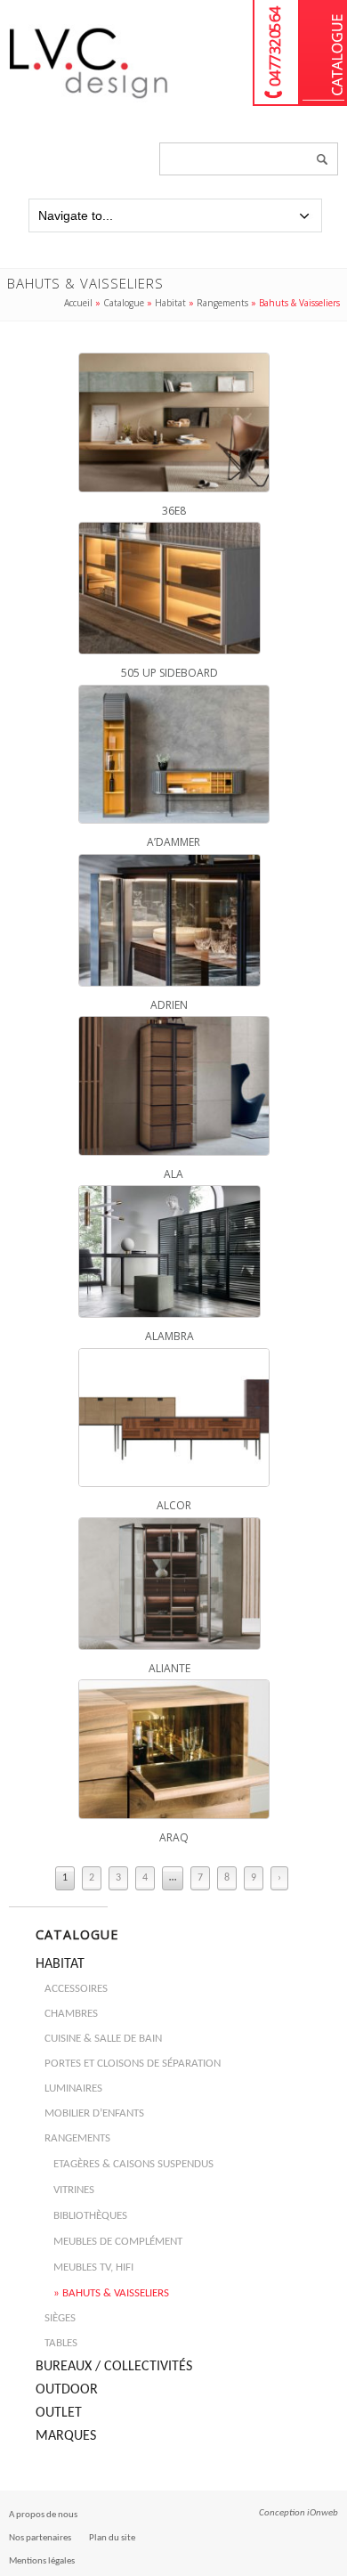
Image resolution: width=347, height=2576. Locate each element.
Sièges (60, 2318)
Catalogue (323, 53)
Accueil (78, 303)
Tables (61, 2343)
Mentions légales (42, 2561)
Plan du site (112, 2538)
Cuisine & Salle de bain (103, 2039)
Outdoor (67, 2390)
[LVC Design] (89, 100)
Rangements (222, 303)
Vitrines (74, 2190)
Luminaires (73, 2088)
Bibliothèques (90, 2216)
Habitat (170, 303)
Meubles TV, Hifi (93, 2267)
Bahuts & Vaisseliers (116, 2293)
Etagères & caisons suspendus (133, 2164)
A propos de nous (43, 2515)
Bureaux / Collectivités (114, 2367)
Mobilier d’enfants (94, 2113)
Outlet (59, 2413)
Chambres (71, 2014)
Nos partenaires (40, 2538)
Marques (66, 2436)
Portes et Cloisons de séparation (133, 2064)
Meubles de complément (118, 2242)
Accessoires (76, 1989)
